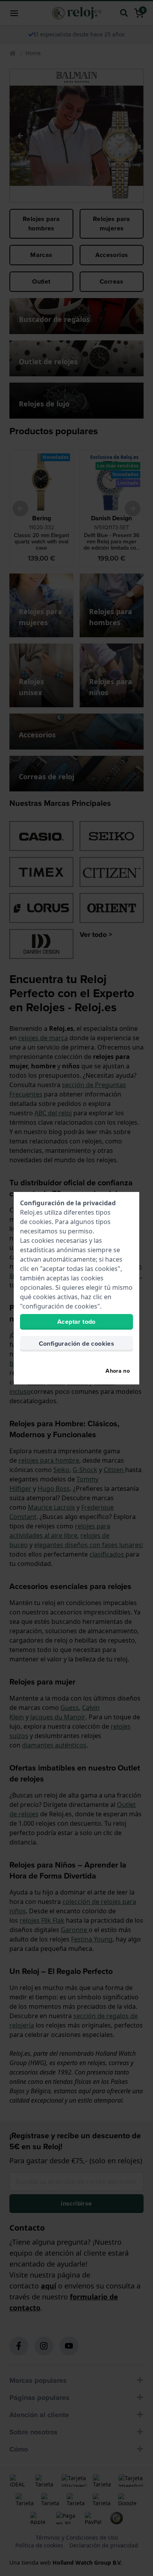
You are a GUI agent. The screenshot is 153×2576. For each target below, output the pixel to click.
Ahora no (118, 1371)
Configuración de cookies (77, 1344)
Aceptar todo (76, 1322)
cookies (40, 1222)
